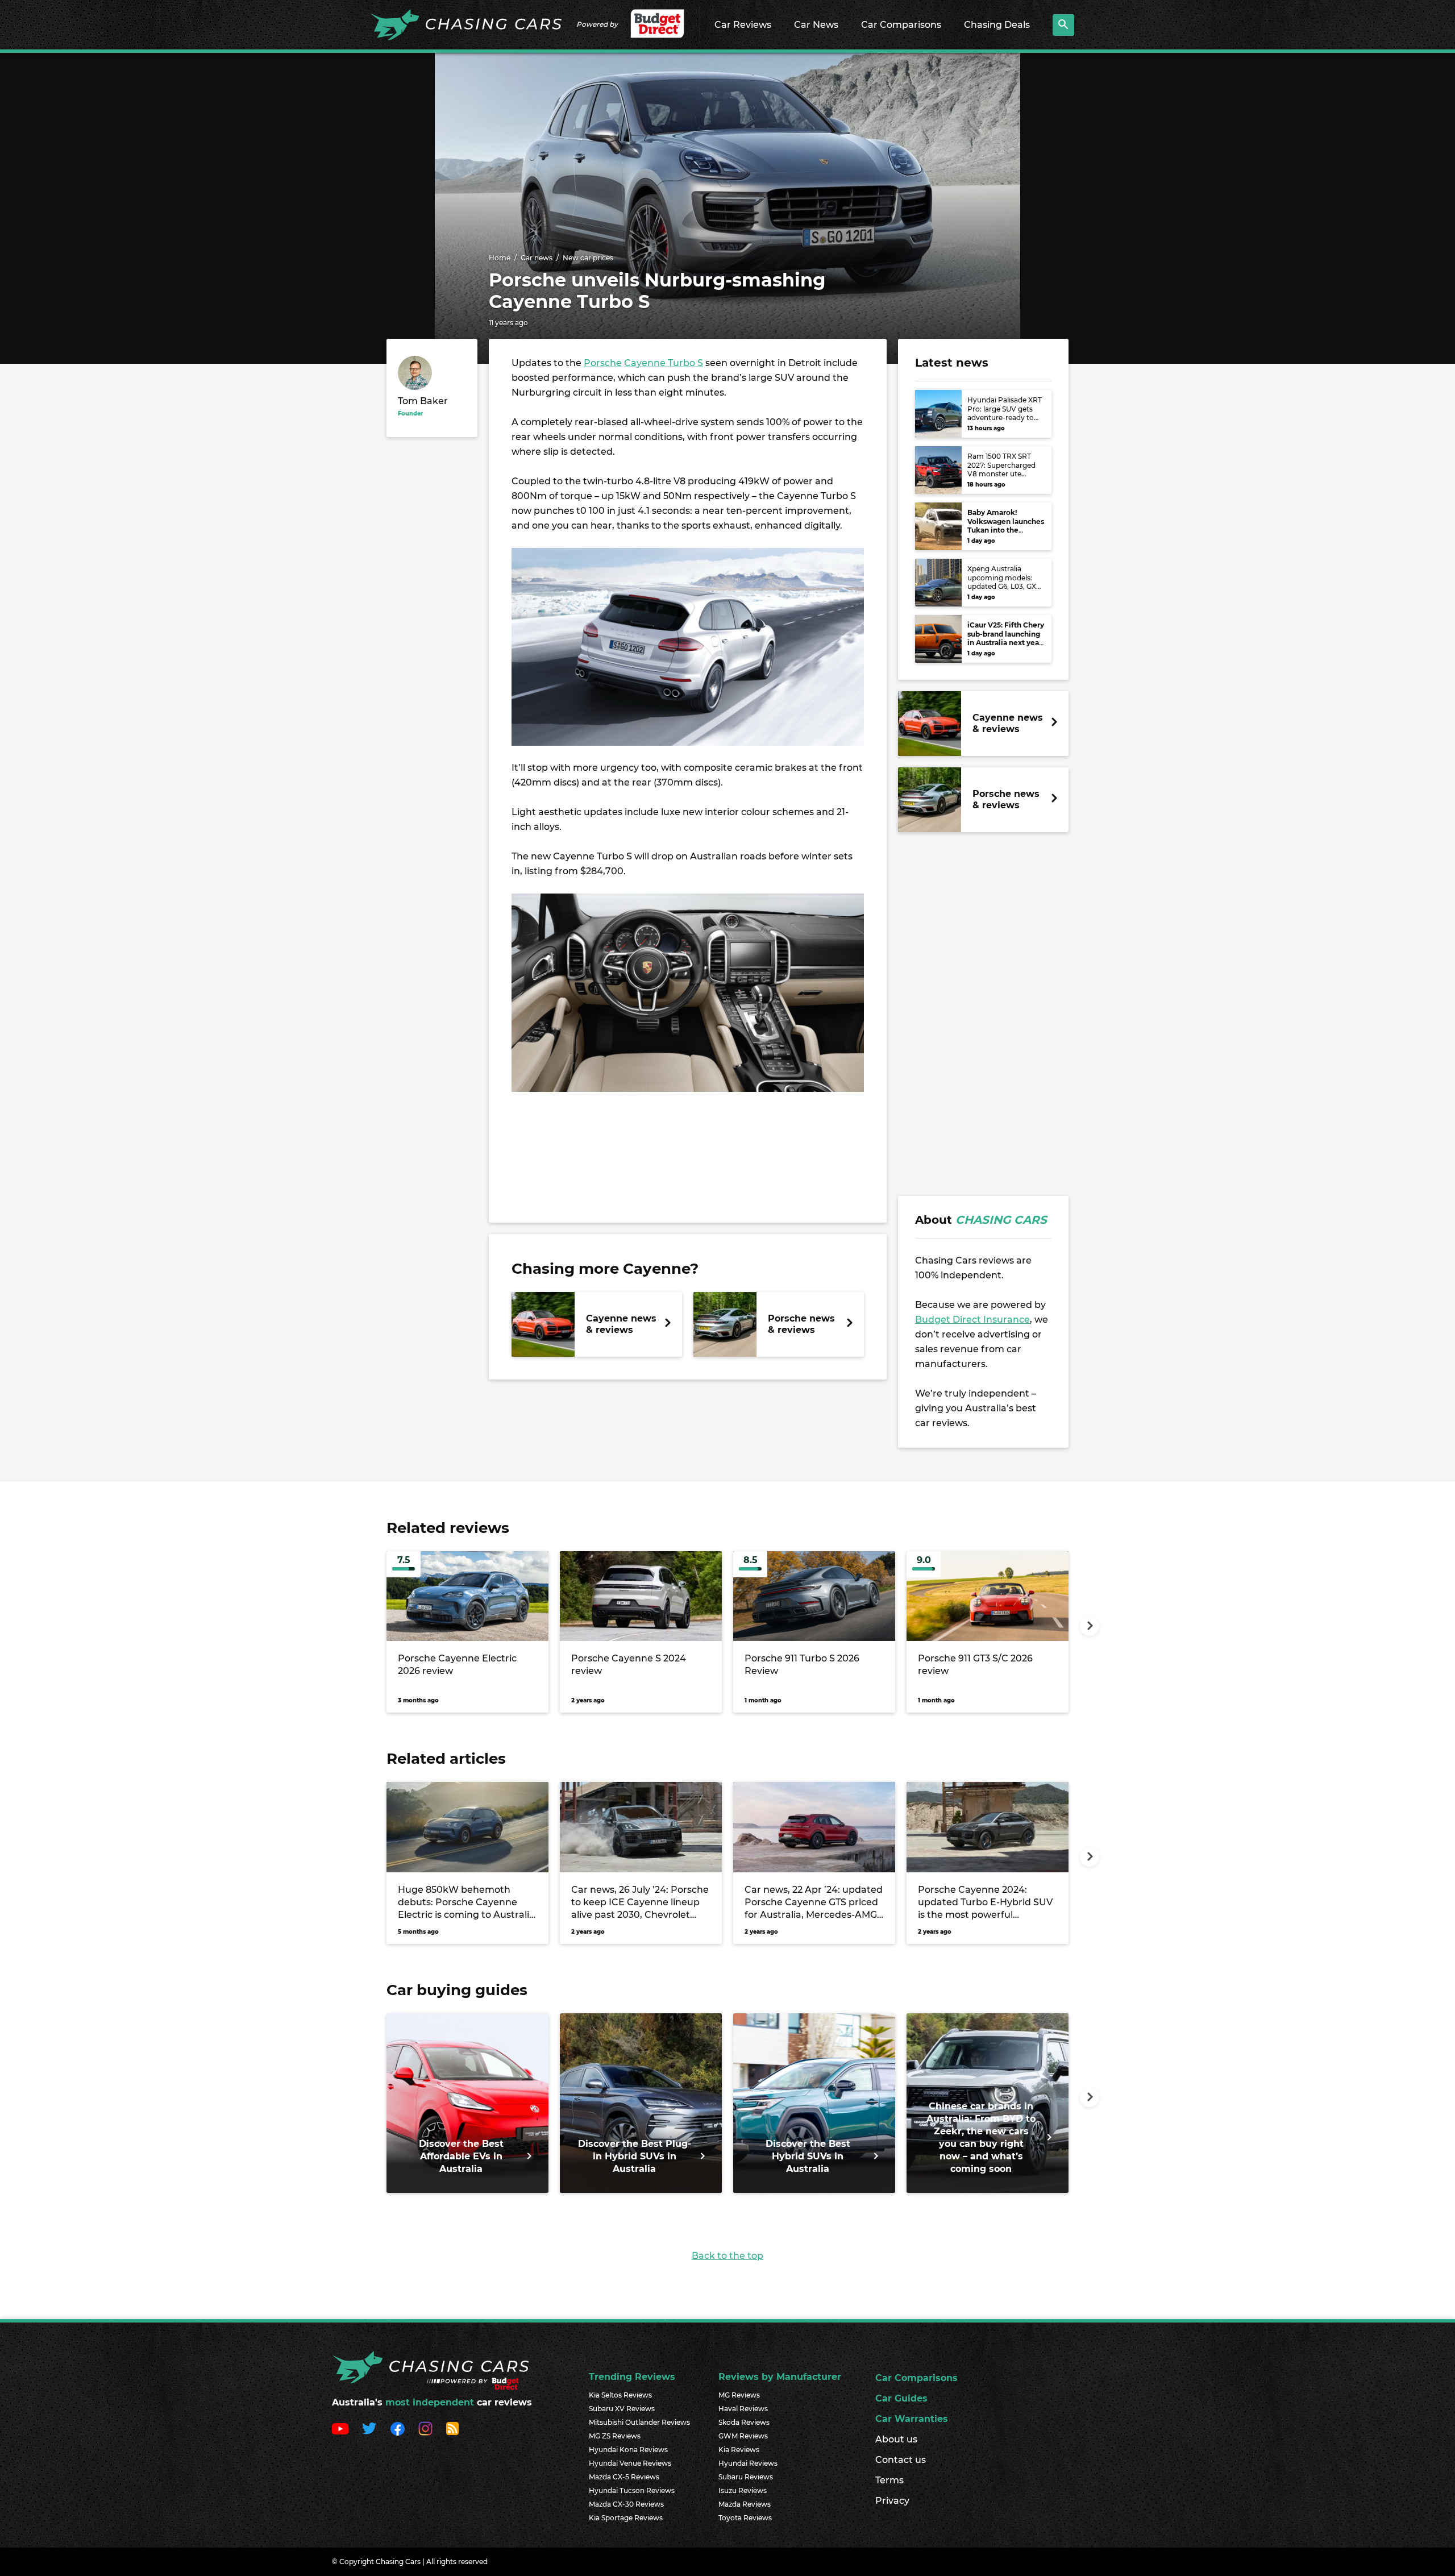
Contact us (901, 2460)
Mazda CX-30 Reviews (626, 2504)
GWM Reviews (743, 2436)
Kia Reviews (739, 2450)
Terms (889, 2480)
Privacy (892, 2501)
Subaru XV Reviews (622, 2409)
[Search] (1063, 25)
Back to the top (727, 2256)
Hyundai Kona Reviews (628, 2450)
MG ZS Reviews (615, 2436)
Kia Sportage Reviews (626, 2518)
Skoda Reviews (744, 2422)
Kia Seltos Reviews (620, 2395)
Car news (537, 258)
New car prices (588, 258)
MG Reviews (739, 2395)
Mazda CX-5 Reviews (624, 2477)
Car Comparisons (901, 25)
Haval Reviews (743, 2409)
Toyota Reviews (745, 2518)
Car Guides (901, 2398)
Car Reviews (743, 25)
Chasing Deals (997, 25)
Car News (816, 25)
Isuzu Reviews (743, 2490)
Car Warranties (912, 2419)
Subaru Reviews (746, 2477)
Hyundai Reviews (748, 2463)
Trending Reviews (632, 2377)
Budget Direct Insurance (972, 1320)
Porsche (603, 363)
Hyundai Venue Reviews (630, 2463)
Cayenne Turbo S (664, 363)
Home (500, 258)
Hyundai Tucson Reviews (632, 2490)
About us (896, 2439)
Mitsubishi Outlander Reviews (639, 2422)
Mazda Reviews (745, 2504)
